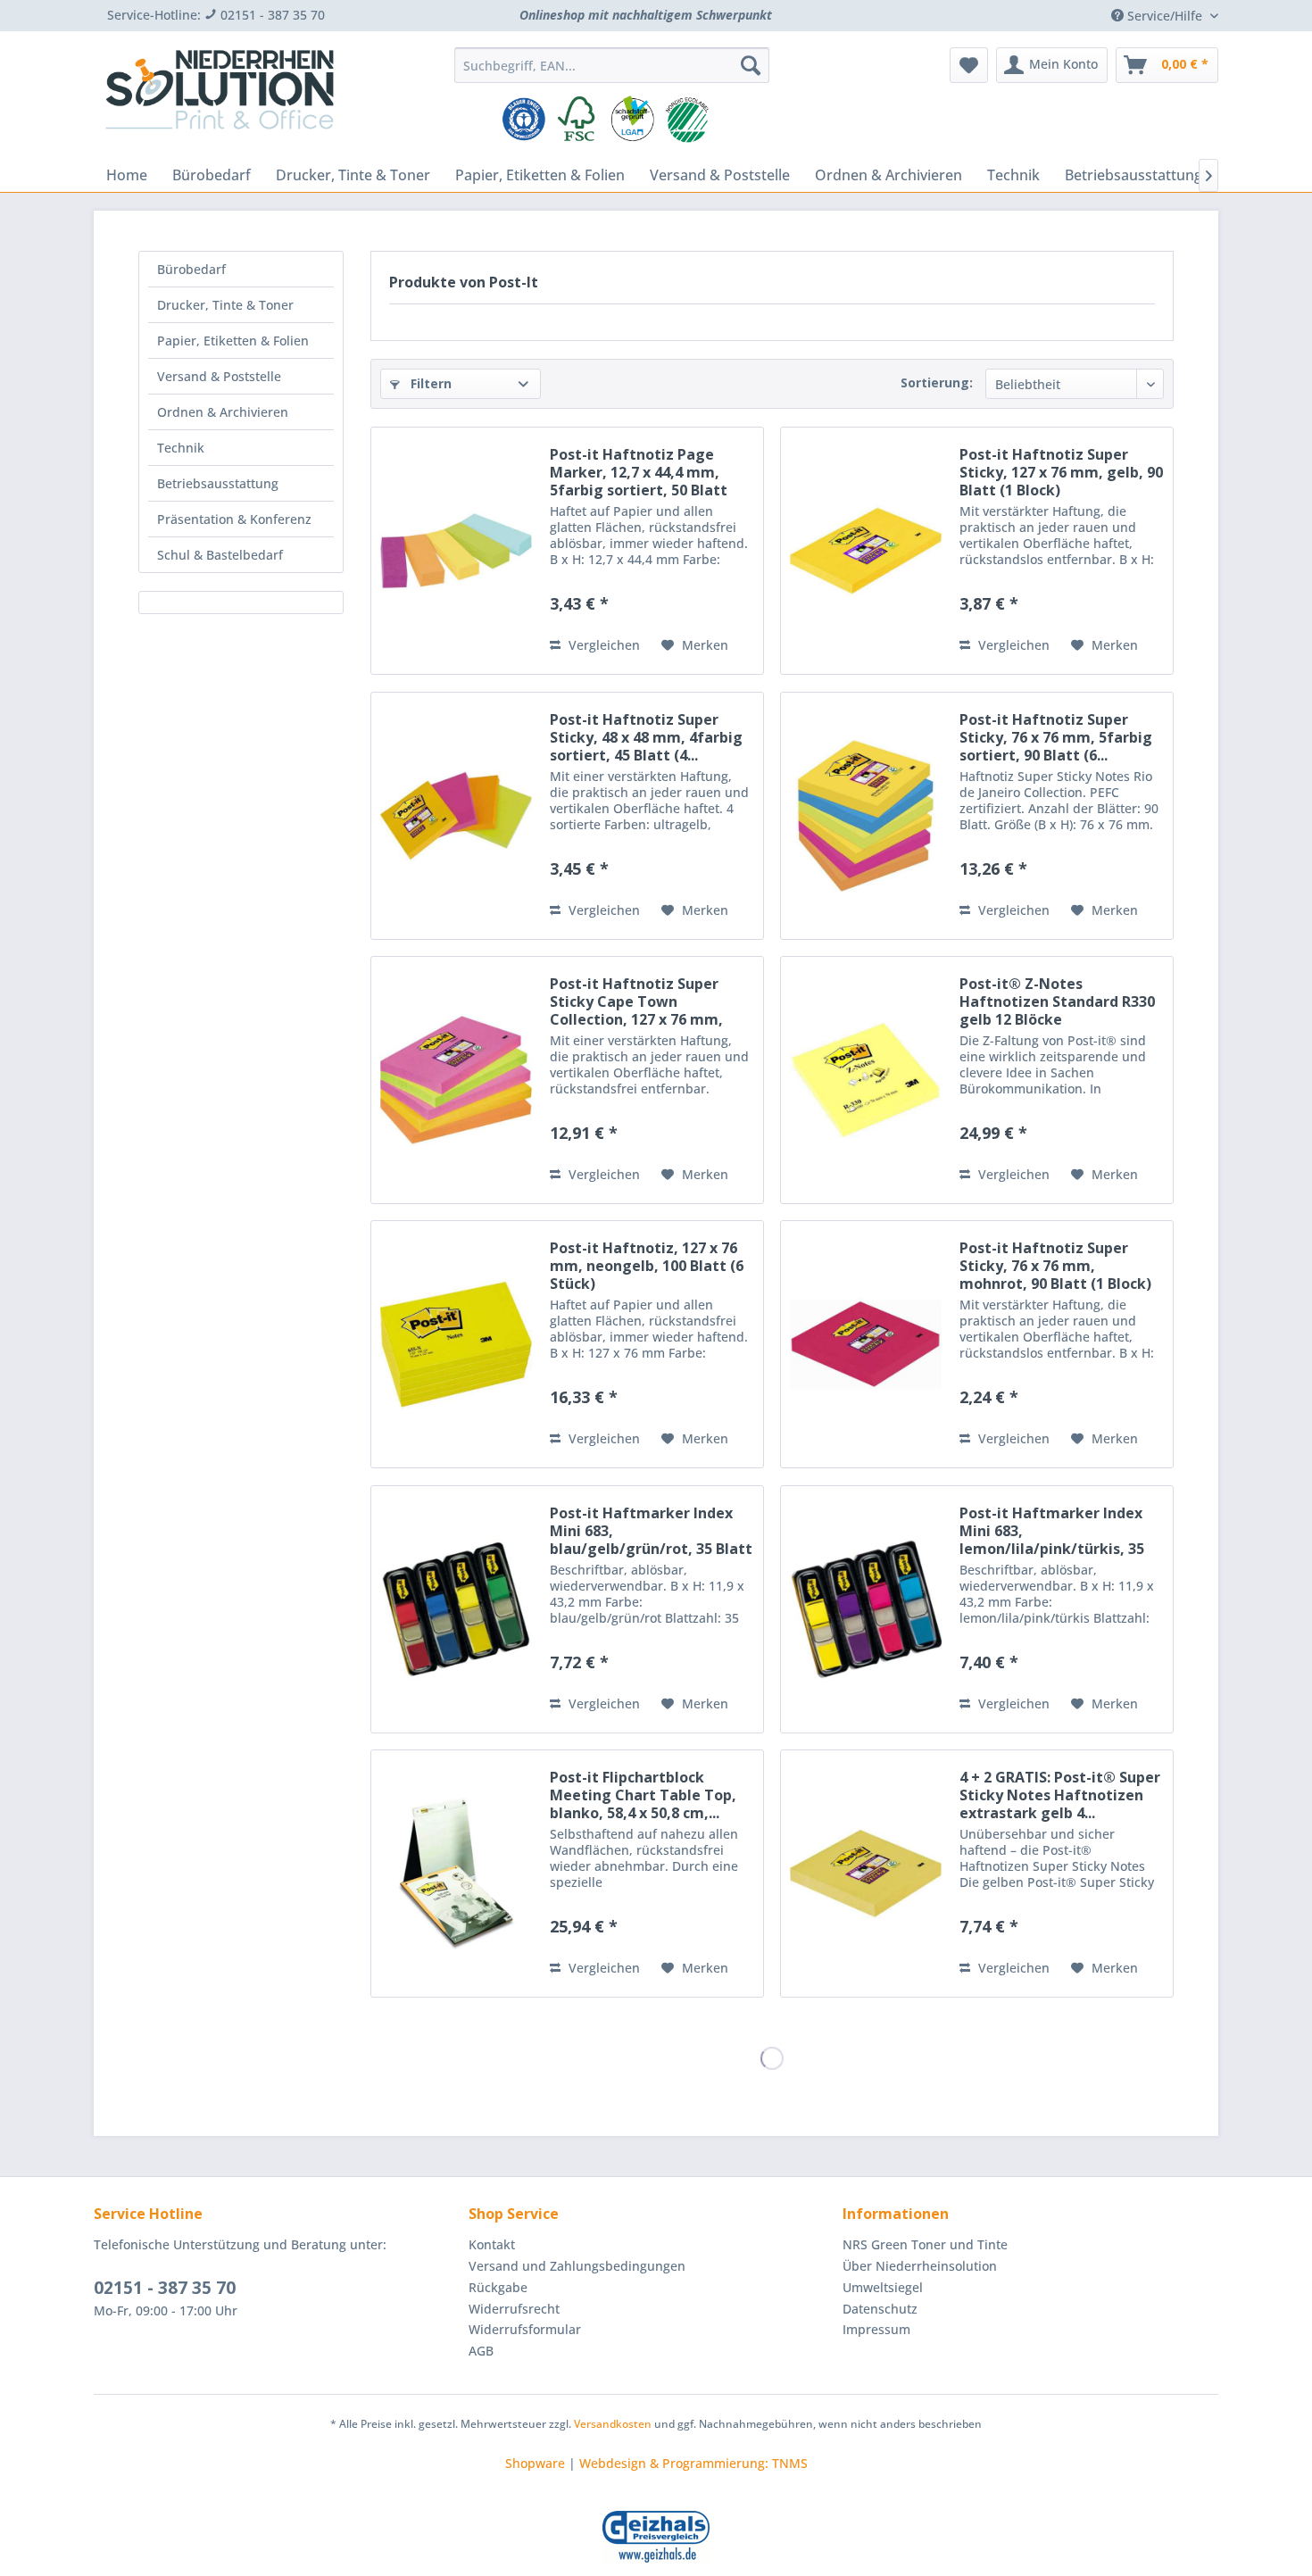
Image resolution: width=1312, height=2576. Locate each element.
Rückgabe (498, 2287)
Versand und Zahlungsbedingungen (577, 2266)
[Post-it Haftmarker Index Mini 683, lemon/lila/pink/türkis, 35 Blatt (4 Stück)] (866, 1609)
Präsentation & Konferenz (234, 519)
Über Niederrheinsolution (920, 2266)
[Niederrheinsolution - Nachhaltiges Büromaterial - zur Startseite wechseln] (220, 96)
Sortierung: (937, 382)
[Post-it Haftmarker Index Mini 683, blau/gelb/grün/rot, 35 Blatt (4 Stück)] (456, 1609)
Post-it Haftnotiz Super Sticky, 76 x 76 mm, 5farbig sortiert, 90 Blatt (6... (1056, 737)
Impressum (876, 2329)
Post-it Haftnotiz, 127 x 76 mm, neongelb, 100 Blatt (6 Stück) (647, 1266)
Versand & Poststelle (219, 376)
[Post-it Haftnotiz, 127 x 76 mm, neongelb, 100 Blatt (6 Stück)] (456, 1344)
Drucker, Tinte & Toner (225, 305)
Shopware (535, 2463)
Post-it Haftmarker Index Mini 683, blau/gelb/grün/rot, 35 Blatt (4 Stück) (651, 1531)
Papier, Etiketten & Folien (233, 341)
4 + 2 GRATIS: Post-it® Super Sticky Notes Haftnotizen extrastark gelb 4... (1060, 1795)
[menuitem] (612, 65)
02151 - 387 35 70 (165, 2288)
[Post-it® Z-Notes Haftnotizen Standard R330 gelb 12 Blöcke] (866, 1080)
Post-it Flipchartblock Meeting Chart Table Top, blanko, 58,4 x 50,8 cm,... (643, 1795)
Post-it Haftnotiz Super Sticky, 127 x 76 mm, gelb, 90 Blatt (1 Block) (1061, 472)
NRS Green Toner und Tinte (925, 2244)
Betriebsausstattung (218, 483)
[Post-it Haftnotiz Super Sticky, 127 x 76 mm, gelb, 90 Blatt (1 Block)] (866, 551)
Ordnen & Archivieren (223, 412)
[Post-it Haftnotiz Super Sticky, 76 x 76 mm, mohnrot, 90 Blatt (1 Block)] (866, 1344)
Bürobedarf (191, 269)
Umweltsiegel (883, 2287)
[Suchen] (751, 65)
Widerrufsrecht (514, 2309)
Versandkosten (613, 2424)
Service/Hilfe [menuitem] (1165, 16)
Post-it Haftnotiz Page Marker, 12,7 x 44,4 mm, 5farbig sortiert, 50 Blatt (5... (639, 472)
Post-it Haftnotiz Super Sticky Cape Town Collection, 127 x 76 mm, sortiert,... (636, 1001)
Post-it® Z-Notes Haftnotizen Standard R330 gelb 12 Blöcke (1057, 1001)
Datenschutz (880, 2309)
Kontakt (492, 2244)
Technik (181, 448)
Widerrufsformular (525, 2329)
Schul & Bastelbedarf (220, 555)
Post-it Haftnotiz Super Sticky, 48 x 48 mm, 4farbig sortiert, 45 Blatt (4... (646, 737)
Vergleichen (602, 645)
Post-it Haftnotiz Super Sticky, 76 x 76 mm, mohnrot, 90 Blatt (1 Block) (1055, 1266)
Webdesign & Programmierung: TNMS (693, 2463)
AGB (481, 2351)
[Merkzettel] (969, 65)
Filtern (429, 383)
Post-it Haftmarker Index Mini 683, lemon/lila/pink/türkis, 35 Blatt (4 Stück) (1052, 1531)
